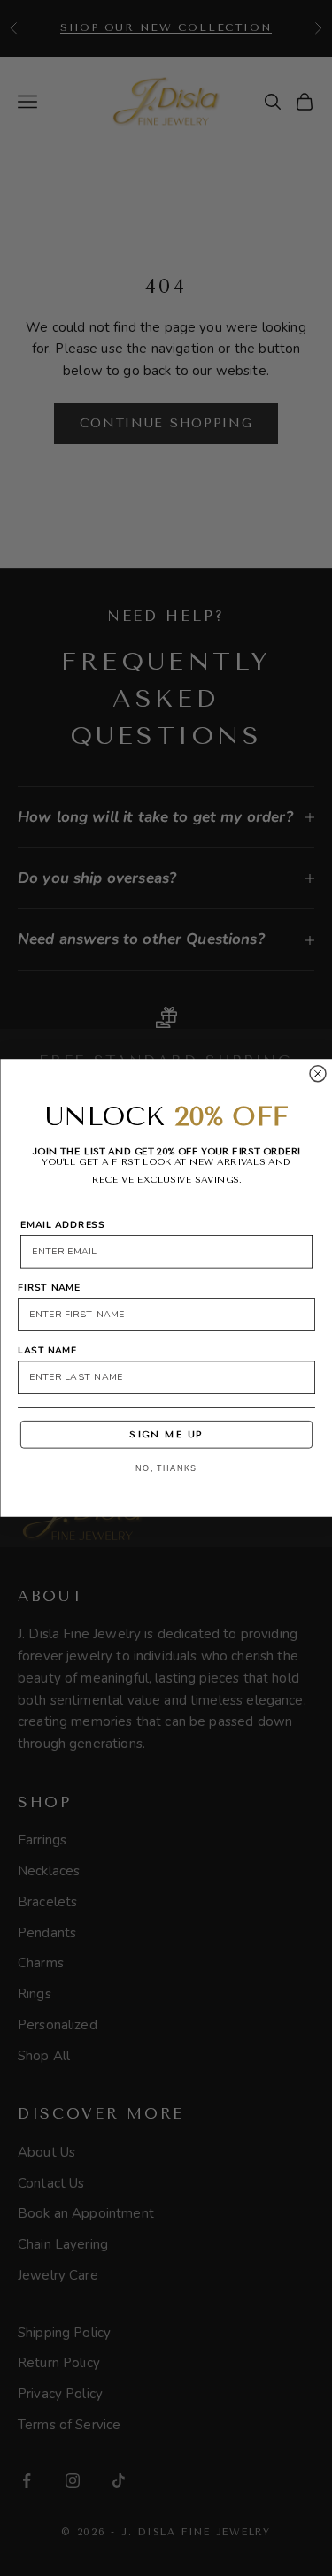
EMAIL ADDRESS (62, 1224)
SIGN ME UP (166, 1434)
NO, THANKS (166, 1469)
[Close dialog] (318, 1074)
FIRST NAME (49, 1287)
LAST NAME (47, 1350)
